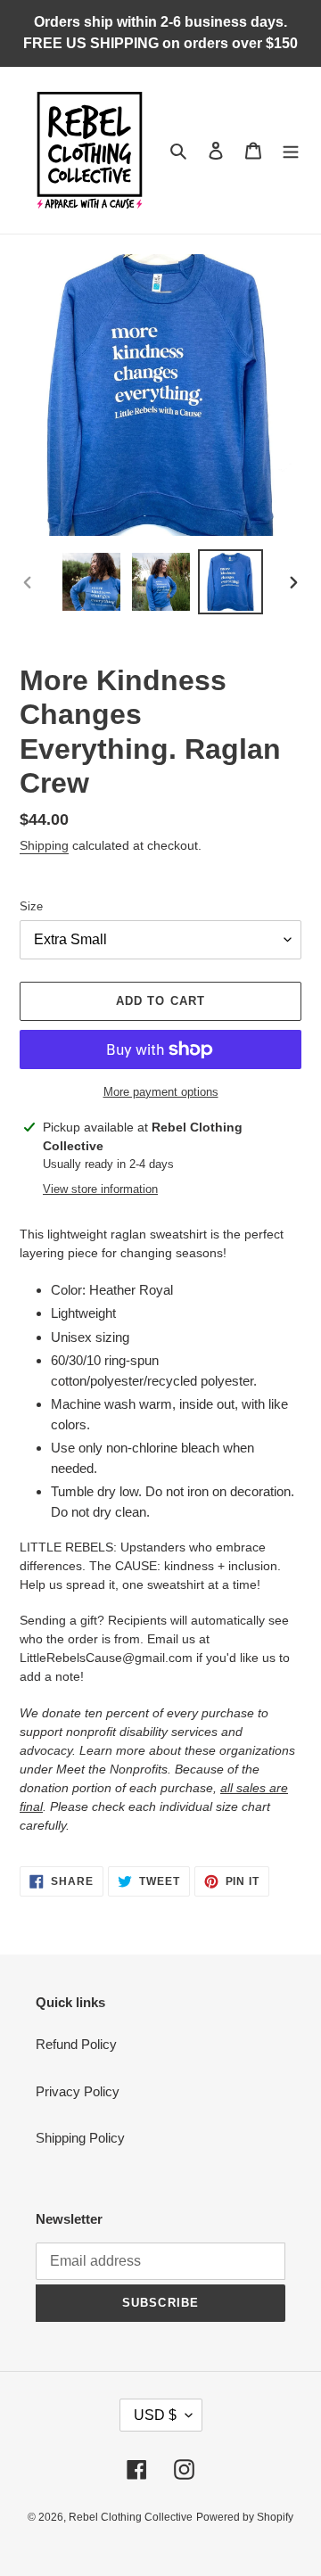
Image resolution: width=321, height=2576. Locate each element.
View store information (100, 1189)
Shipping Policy (80, 2138)
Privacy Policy (78, 2091)
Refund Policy (76, 2044)
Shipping (44, 845)
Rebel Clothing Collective (131, 2517)
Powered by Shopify (245, 2517)
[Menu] (291, 150)
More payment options (161, 1092)
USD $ (155, 2415)
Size (31, 906)
